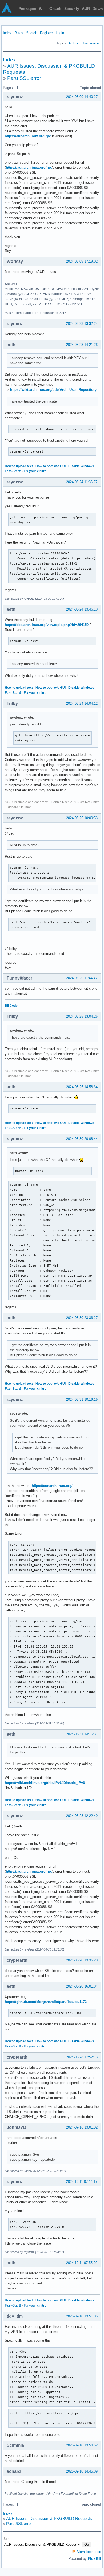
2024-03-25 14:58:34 (82, 1087)
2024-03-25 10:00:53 (82, 818)
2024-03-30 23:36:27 (82, 1318)
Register (46, 33)
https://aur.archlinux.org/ (52, 1486)
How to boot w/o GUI (51, 466)
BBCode (11, 1006)
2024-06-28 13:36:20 (82, 1960)
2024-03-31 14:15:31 (82, 1734)
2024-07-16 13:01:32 (82, 2127)
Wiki (43, 9)
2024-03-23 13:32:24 (82, 324)
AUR (86, 9)
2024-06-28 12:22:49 (82, 1816)
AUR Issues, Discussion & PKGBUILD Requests (49, 2518)
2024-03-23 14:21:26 (82, 345)
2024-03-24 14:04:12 (82, 704)
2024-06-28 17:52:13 (82, 2057)
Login (60, 33)
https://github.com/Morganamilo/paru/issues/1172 (46, 2002)
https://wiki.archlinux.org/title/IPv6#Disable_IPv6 (45, 1783)
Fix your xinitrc (35, 471)
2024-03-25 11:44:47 (82, 978)
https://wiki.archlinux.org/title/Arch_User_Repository (53, 390)
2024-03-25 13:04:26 (82, 1016)
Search (32, 33)
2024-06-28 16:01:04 (82, 1986)
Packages (27, 9)
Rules (19, 33)
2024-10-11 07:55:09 (82, 2263)
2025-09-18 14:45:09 (82, 2471)
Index (7, 33)
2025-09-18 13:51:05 (82, 2316)
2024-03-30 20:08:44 (82, 1139)
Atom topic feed (89, 2552)
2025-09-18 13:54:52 (82, 2445)
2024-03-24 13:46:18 (82, 609)
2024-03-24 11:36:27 (82, 482)
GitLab (55, 9)
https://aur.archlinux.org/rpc (28, 136)
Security (72, 9)
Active (73, 43)
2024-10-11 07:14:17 (82, 2182)
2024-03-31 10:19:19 (82, 1399)
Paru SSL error (24, 78)
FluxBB (94, 2558)
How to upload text (19, 466)
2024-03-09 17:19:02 (82, 261)
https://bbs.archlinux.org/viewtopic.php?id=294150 (47, 625)
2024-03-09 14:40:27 (82, 97)
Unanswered (91, 43)
